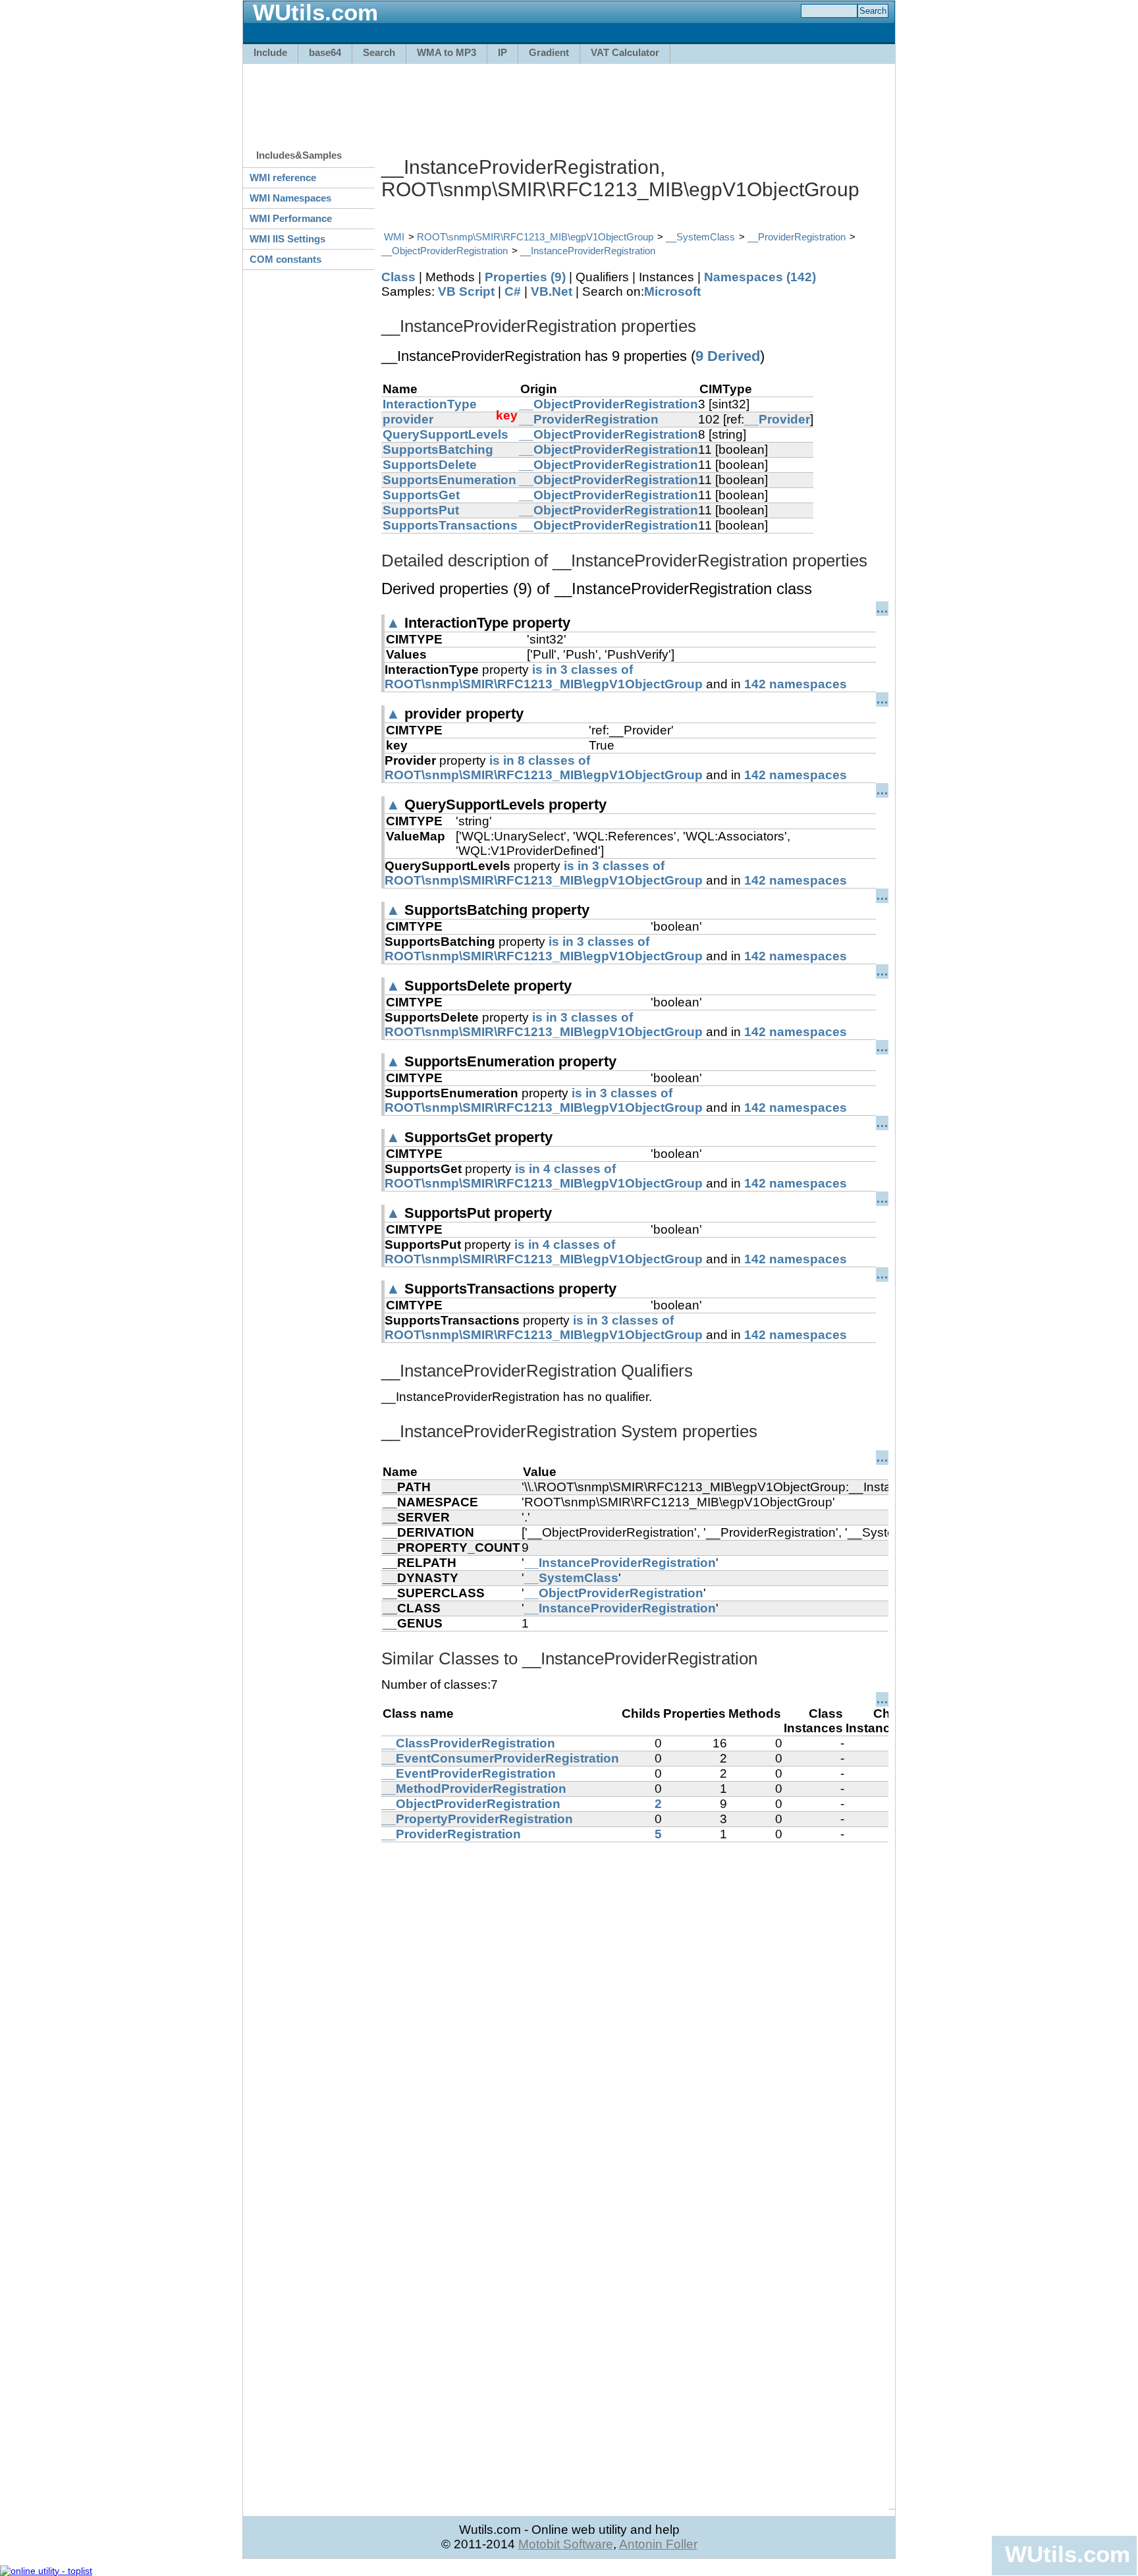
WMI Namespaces (290, 198)
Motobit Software (566, 2544)
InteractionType (430, 404)
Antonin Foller (658, 2544)
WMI (394, 237)
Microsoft (672, 291)
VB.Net (552, 291)
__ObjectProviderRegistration (445, 251)
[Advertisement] (569, 100)
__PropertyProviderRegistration (477, 1819)
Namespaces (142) (760, 277)
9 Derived (728, 356)
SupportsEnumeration (449, 480)
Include (270, 52)
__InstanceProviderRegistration (588, 251)
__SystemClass (700, 237)
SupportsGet (421, 495)
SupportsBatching (438, 450)
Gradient (549, 52)
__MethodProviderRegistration (474, 1789)
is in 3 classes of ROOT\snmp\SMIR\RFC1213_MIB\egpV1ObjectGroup (544, 677)
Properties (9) (525, 277)
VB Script (466, 291)
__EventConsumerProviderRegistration (500, 1758)
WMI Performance (291, 218)
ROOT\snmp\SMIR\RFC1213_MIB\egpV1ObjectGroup (535, 237)
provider (408, 419)
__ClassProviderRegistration (468, 1743)
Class (398, 277)
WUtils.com (1068, 2554)
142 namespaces (796, 684)
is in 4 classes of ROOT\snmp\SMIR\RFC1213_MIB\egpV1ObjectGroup (544, 1176)
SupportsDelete (430, 465)
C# (513, 291)
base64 (325, 52)
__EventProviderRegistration (469, 1773)
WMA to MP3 (447, 52)
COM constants (285, 259)
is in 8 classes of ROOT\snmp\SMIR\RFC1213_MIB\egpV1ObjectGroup (544, 768)
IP (502, 52)
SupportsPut (421, 510)
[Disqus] (635, 2007)
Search (379, 52)
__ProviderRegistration (797, 237)
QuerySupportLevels (446, 434)
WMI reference (283, 178)
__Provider (777, 419)
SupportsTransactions (450, 525)
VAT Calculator (625, 52)
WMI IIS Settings (287, 239)
